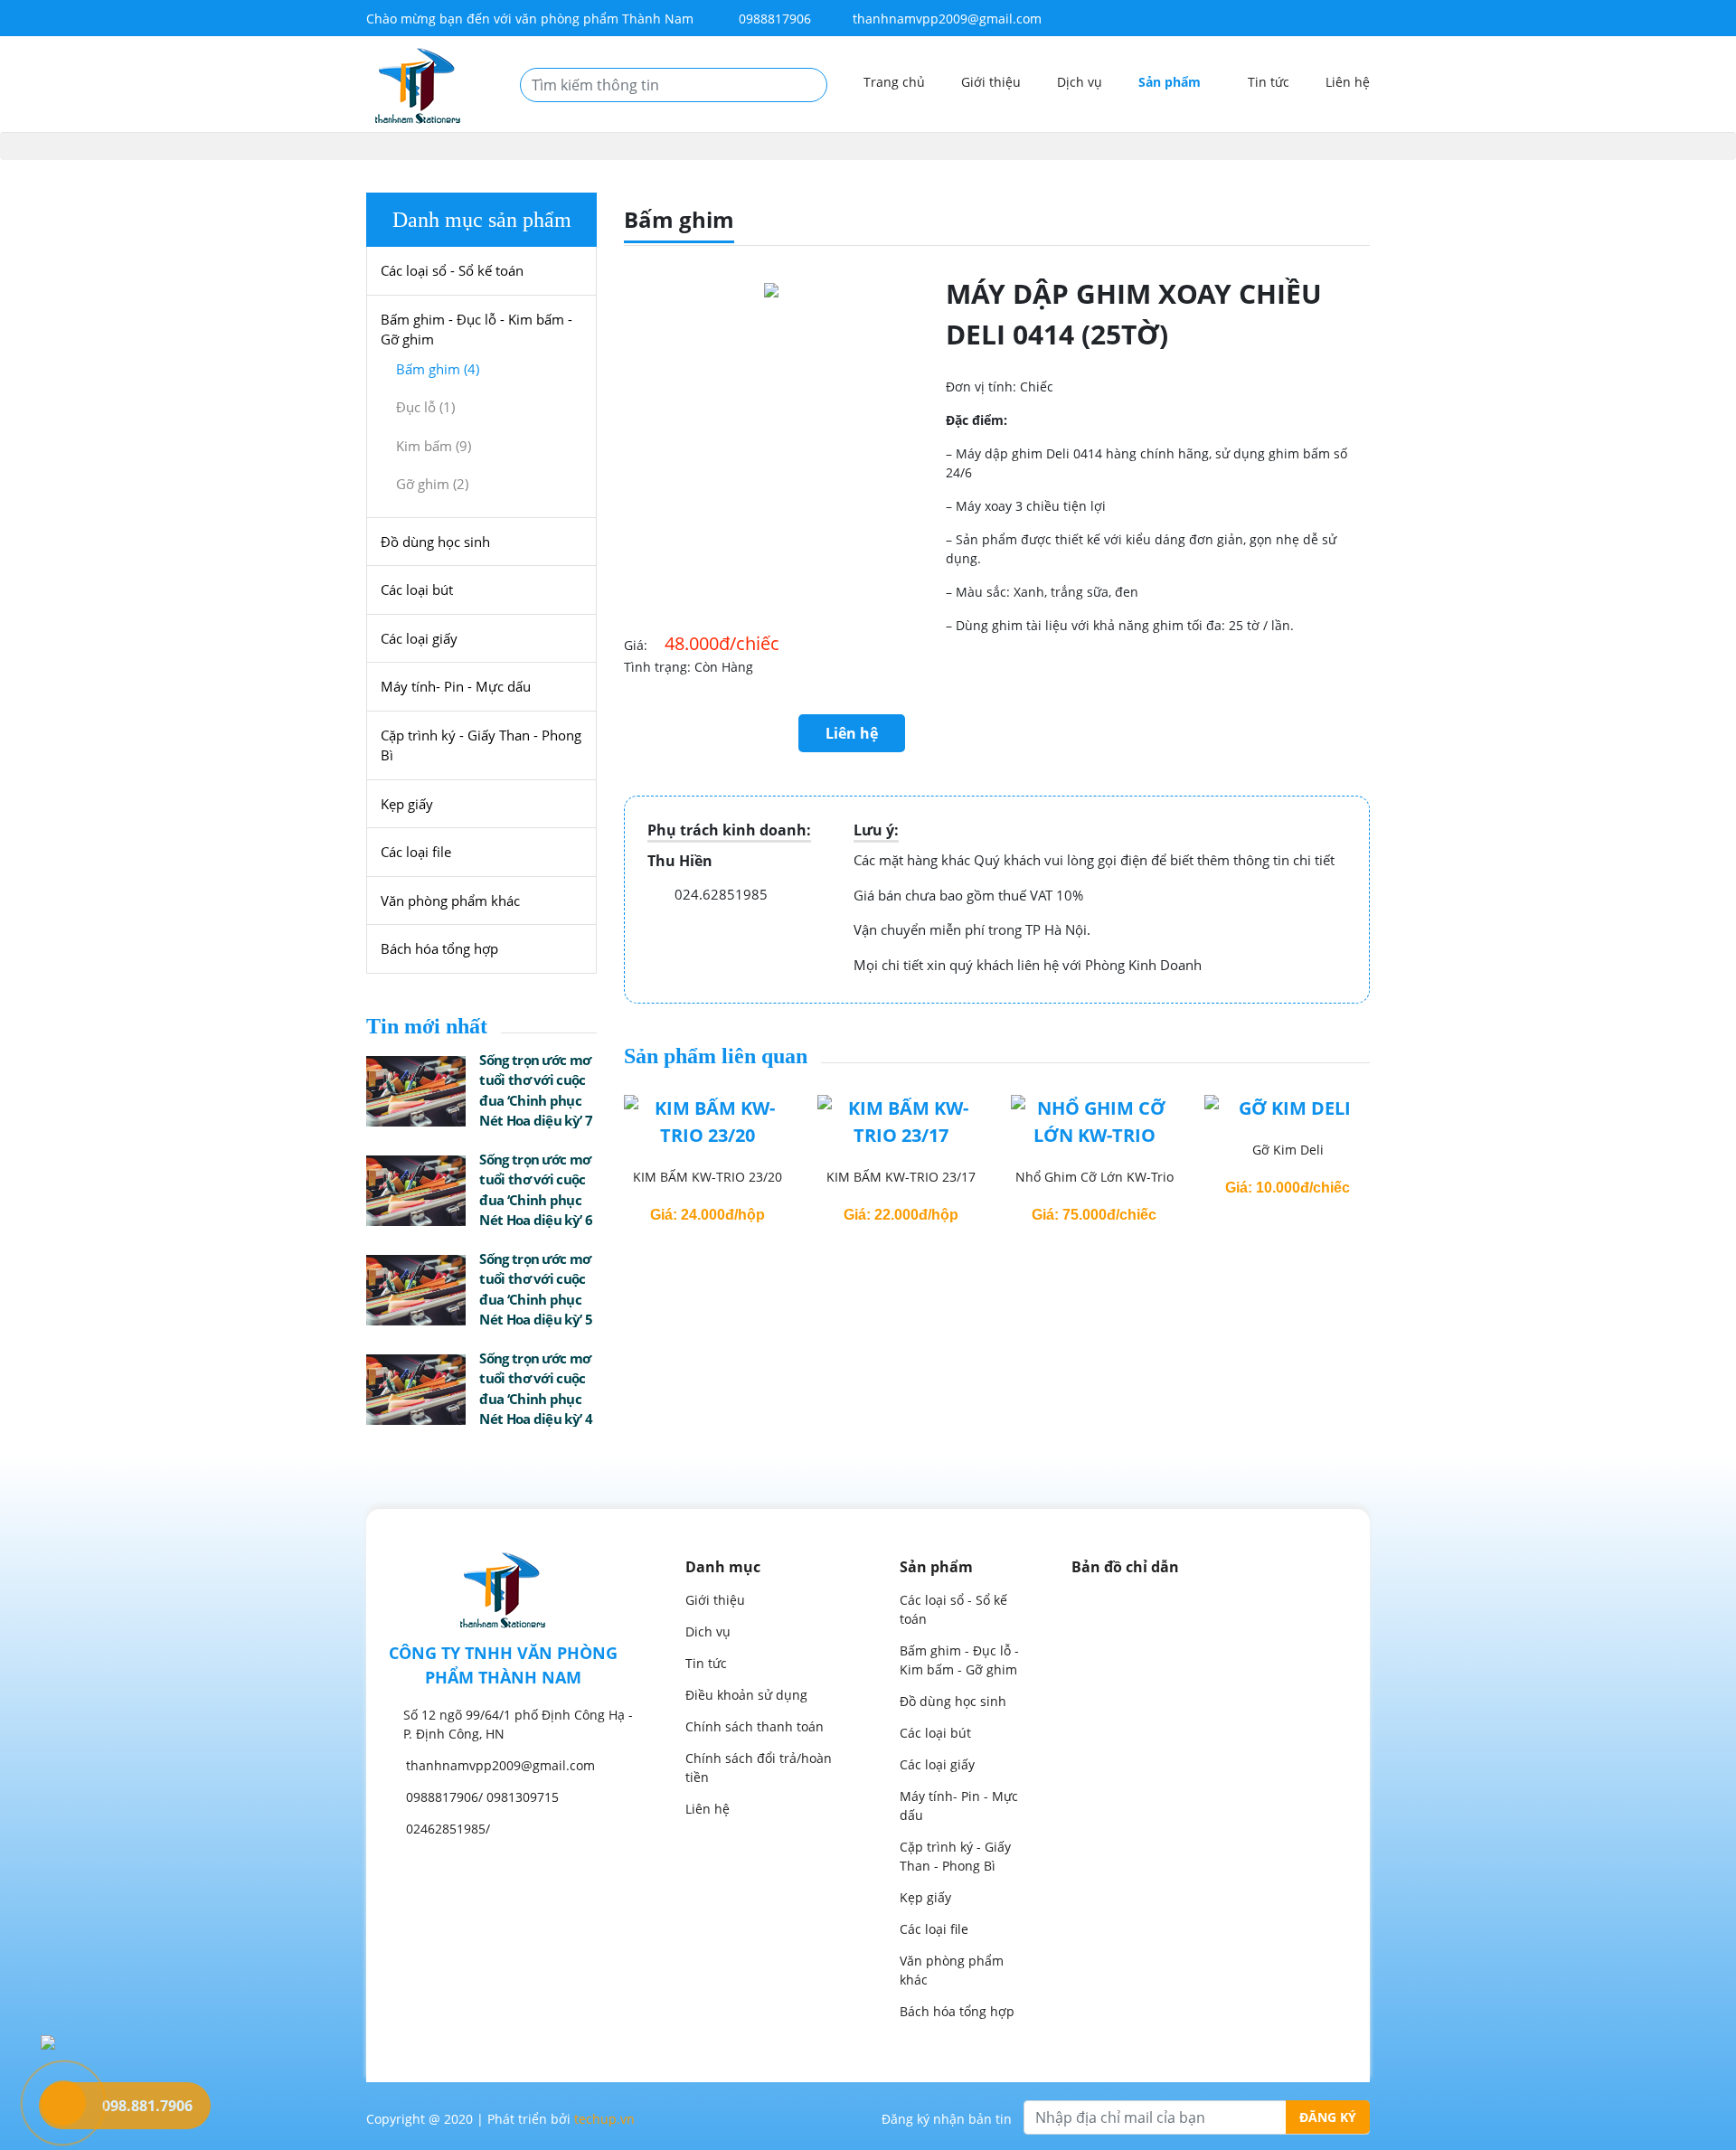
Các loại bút (417, 589)
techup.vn (604, 2119)
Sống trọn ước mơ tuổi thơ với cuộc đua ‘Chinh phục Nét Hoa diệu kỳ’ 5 (535, 1289)
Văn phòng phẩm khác (450, 901)
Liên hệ (1348, 82)
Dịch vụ (1080, 82)
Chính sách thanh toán (755, 1726)
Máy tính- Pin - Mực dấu (456, 686)
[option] (707, 1160)
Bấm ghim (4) (438, 369)
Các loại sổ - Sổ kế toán (452, 270)
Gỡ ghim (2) (432, 484)
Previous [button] (597, 1161)
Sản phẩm (1171, 82)
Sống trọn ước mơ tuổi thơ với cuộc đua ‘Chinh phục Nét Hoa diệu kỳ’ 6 (535, 1190)
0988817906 (773, 19)
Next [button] (1397, 1161)
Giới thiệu (991, 82)
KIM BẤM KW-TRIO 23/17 (708, 1177)
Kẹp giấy (407, 804)
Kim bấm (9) (434, 446)
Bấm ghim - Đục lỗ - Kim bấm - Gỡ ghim (476, 330)
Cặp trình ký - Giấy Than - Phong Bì (481, 745)
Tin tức (1269, 82)
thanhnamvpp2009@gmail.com (947, 19)
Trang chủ (894, 82)
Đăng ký (1328, 2117)
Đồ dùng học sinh (435, 542)
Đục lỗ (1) (425, 407)
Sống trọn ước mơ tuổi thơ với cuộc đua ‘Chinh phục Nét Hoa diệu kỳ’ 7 (535, 1090)
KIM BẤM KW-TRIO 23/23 (1288, 1177)
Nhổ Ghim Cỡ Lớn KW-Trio (901, 1177)
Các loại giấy (419, 638)
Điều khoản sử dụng (746, 1695)
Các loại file (416, 852)
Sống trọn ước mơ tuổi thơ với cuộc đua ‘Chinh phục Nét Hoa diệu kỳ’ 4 (535, 1389)
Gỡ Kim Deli (1094, 1150)
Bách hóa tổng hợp (439, 948)
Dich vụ (708, 1631)
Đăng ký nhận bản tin (947, 2119)
